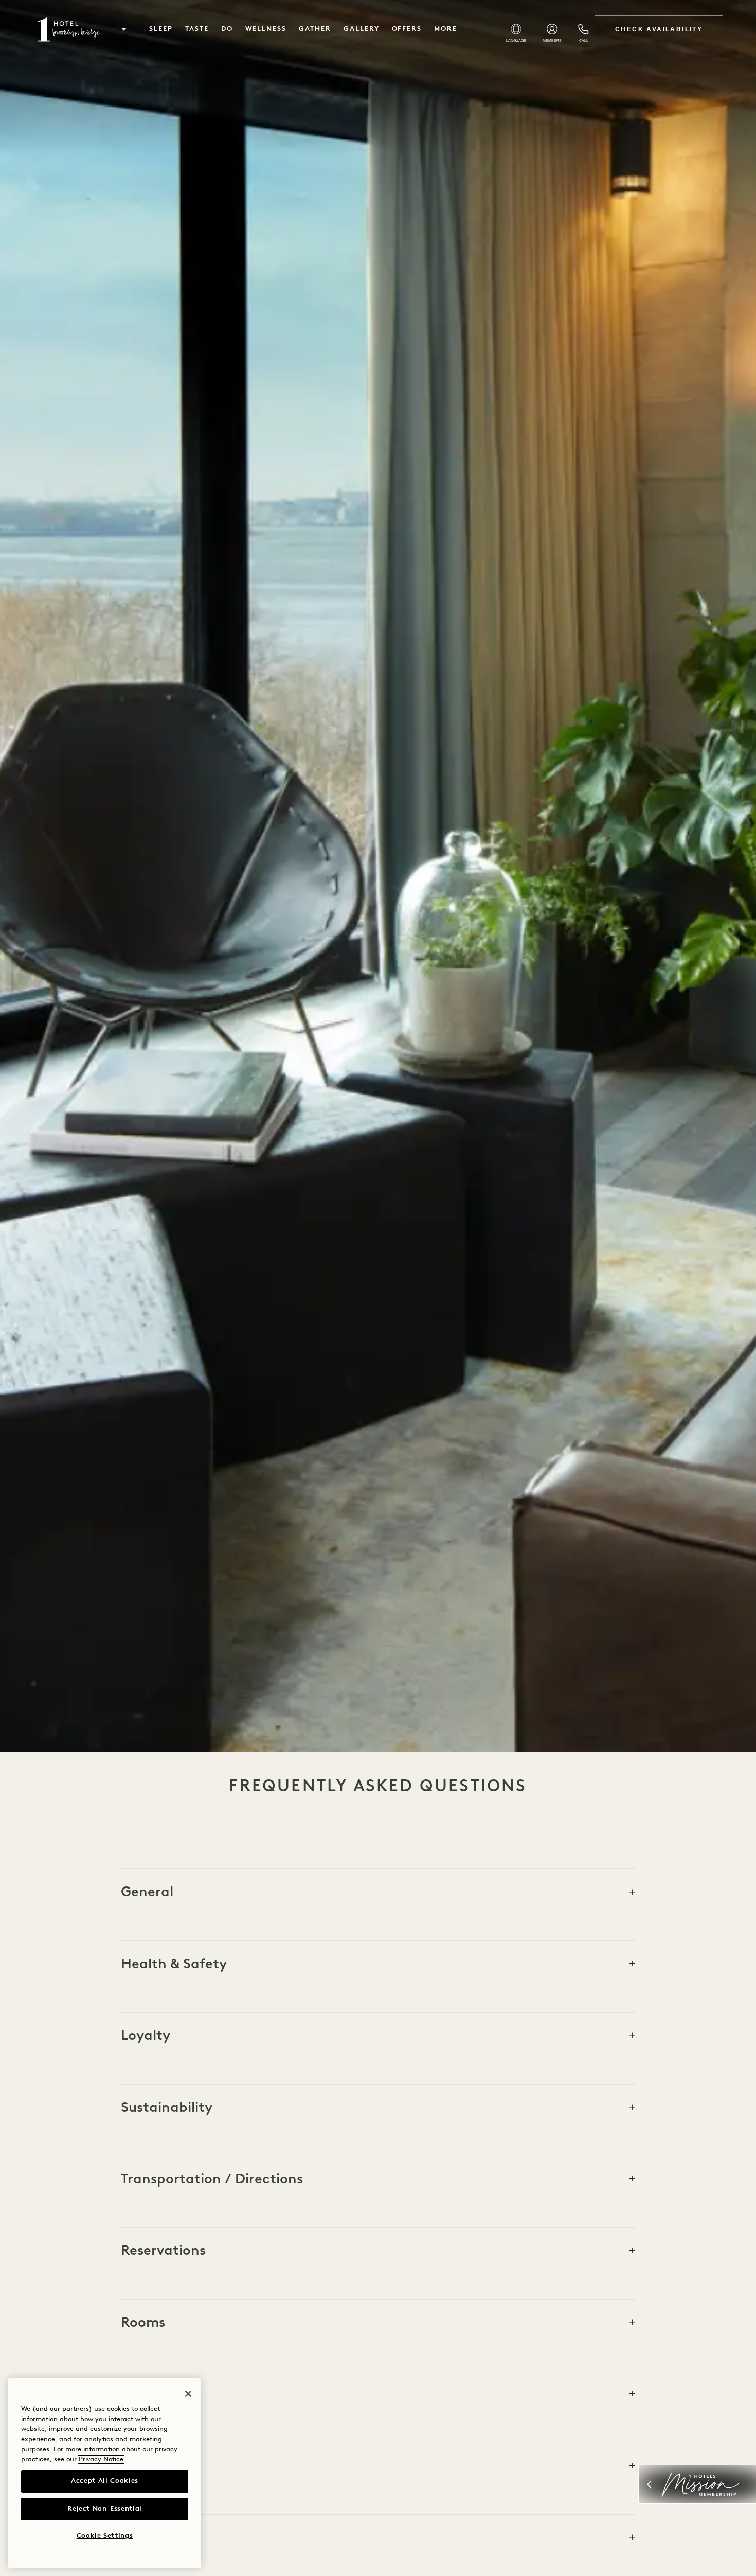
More (446, 29)
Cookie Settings (105, 2536)
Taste (197, 29)
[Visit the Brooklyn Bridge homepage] (69, 29)
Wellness (266, 29)
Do (227, 29)
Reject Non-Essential (105, 2509)
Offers (407, 29)
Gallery (362, 29)
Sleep (161, 29)
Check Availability (659, 29)
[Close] (188, 2394)
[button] (124, 29)
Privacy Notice (101, 2459)
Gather (315, 29)
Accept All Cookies (105, 2481)
